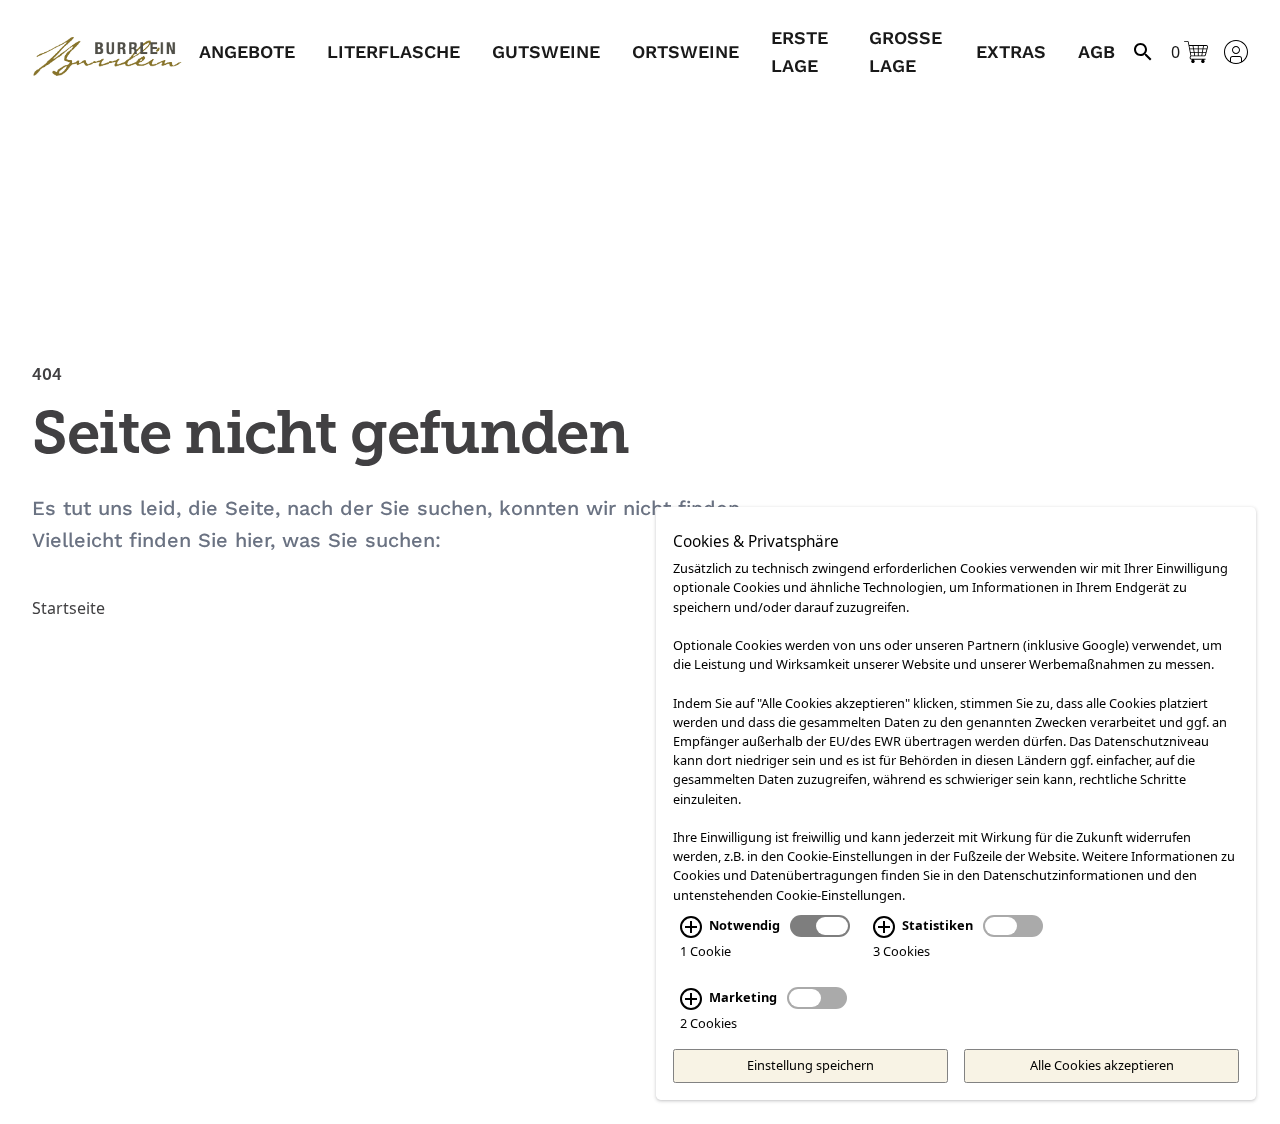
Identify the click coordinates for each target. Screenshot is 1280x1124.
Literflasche (393, 51)
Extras (1011, 51)
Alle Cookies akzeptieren (1102, 1065)
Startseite (68, 608)
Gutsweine (546, 51)
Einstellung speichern (810, 1065)
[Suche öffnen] (1143, 52)
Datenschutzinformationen (1063, 876)
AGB (1096, 51)
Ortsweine (685, 51)
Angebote (247, 51)
